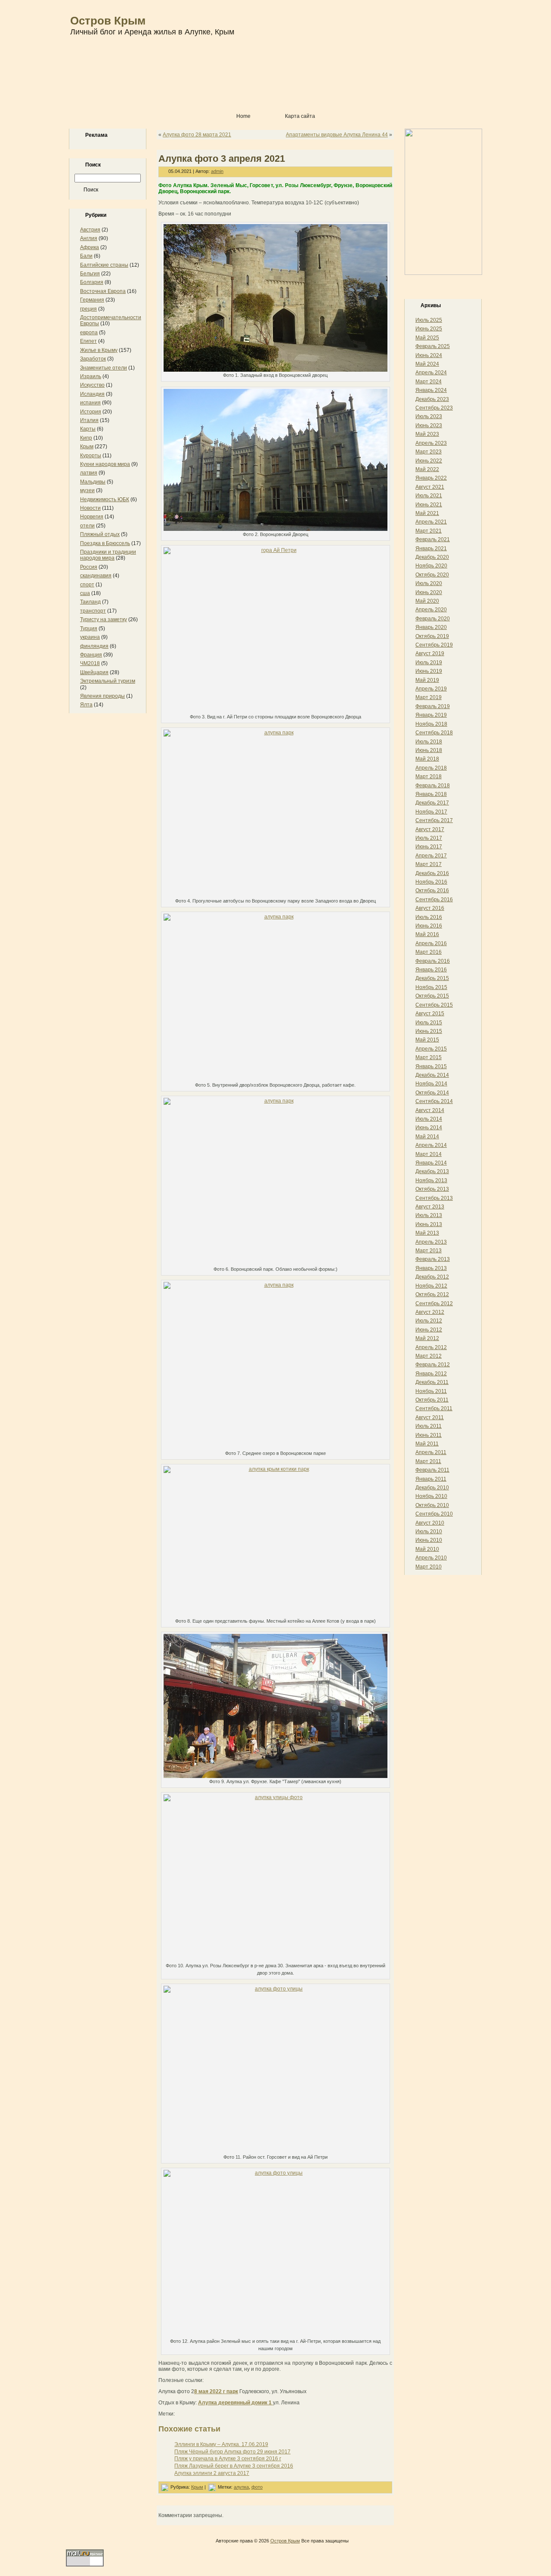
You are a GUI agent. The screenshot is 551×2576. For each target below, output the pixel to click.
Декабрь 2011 (432, 1382)
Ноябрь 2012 (431, 1286)
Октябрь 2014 (432, 1093)
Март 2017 (429, 864)
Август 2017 (430, 829)
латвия (89, 473)
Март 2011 (428, 1461)
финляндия (94, 646)
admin (217, 171)
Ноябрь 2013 (431, 1180)
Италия (89, 420)
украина (90, 637)
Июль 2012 (429, 1321)
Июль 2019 (429, 662)
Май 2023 (427, 434)
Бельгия (90, 274)
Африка (90, 247)
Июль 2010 (429, 1531)
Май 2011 (427, 1444)
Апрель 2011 (431, 1452)
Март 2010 (429, 1567)
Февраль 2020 (433, 619)
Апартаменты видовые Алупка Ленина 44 (337, 135)
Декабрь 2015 (432, 978)
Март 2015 (429, 1057)
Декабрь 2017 (432, 803)
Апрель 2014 (431, 1145)
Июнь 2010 (429, 1540)
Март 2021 (429, 531)
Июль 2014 (429, 1119)
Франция (91, 655)
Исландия (92, 394)
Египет (88, 341)
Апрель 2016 (431, 943)
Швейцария (94, 672)
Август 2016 (430, 908)
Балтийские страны (104, 265)
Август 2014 (430, 1110)
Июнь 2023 (429, 425)
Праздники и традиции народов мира (108, 555)
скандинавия (96, 576)
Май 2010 (427, 1549)
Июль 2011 (429, 1426)
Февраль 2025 (433, 346)
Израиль (91, 376)
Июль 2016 (429, 917)
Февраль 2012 (433, 1365)
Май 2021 (427, 513)
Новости (90, 508)
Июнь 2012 (429, 1330)
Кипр (86, 438)
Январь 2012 (431, 1374)
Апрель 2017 (431, 856)
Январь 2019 (431, 715)
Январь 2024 (431, 390)
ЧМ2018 (90, 663)
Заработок (93, 359)
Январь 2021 (431, 548)
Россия (89, 567)
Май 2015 (427, 1040)
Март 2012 (429, 1356)
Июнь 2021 (429, 505)
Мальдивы (93, 482)
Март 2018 (429, 776)
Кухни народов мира (105, 464)
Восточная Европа (103, 291)
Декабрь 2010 (432, 1488)
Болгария (92, 282)
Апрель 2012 (431, 1347)
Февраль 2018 (433, 786)
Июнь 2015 (429, 1031)
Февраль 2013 (433, 1259)
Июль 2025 (429, 320)
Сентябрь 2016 (434, 900)
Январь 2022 (431, 478)
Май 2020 (427, 601)
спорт (87, 585)
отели (87, 526)
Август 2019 (430, 653)
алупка (241, 2487)
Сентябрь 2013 (434, 1198)
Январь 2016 (431, 970)
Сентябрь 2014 (434, 1101)
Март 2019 (429, 697)
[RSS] (75, 2544)
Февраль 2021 (433, 539)
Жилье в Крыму (99, 350)
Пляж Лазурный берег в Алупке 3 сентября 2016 (234, 2466)
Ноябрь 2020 (431, 566)
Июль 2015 (429, 1023)
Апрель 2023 (431, 443)
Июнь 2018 (429, 750)
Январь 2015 (431, 1066)
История (91, 412)
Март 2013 (429, 1251)
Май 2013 (427, 1233)
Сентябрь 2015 (434, 1005)
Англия (89, 238)
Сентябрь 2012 (434, 1303)
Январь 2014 (431, 1163)
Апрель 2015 (431, 1049)
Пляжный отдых (100, 534)
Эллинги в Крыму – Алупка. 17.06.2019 (221, 2444)
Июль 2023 (429, 416)
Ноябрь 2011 (431, 1391)
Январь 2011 (431, 1479)
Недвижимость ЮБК (105, 499)
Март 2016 (429, 952)
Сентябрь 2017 (434, 820)
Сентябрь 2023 (434, 408)
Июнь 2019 (429, 671)
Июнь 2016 (429, 926)
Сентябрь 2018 (434, 733)
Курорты (91, 456)
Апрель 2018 (431, 768)
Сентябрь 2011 (434, 1408)
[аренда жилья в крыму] (443, 273)
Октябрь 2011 (432, 1400)
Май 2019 (427, 680)
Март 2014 (429, 1154)
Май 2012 (427, 1338)
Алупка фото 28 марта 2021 (197, 135)
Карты (88, 429)
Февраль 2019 (433, 706)
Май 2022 (427, 469)
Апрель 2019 (431, 689)
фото (257, 2487)
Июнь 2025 (429, 329)
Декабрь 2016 (432, 873)
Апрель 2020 (431, 610)
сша (85, 593)
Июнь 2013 (429, 1224)
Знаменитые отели (104, 368)
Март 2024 (429, 382)
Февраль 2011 (432, 1470)
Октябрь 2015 (432, 996)
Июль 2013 (429, 1215)
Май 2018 (427, 759)
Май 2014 (427, 1137)
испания (90, 403)
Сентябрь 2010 (434, 1514)
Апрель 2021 (431, 522)
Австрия (90, 230)
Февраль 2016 (433, 961)
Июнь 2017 (429, 847)
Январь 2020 (431, 627)
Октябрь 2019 (432, 636)
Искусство (92, 385)
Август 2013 (430, 1207)
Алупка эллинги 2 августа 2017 (212, 2473)
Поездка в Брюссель (105, 543)
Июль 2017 (429, 838)
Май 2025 (427, 338)
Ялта (86, 705)
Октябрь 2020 (432, 575)
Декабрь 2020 (432, 557)
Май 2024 (427, 364)
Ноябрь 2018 (431, 724)
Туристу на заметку (104, 619)
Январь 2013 (431, 1268)
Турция (89, 629)
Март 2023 (429, 452)
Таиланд (90, 602)
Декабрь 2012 (432, 1277)
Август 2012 (430, 1312)
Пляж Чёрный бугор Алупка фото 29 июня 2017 (232, 2452)
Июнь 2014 (429, 1128)
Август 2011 (430, 1417)
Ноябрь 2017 (431, 812)
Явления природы (102, 696)
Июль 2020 (429, 583)
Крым (87, 447)
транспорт (93, 611)
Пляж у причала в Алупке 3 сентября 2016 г (228, 2459)
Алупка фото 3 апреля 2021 (222, 159)
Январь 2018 (431, 794)
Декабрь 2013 (432, 1171)
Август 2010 (430, 1523)
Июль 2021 (429, 496)
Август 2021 (430, 487)
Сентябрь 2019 (434, 645)
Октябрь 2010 (432, 1505)
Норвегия (92, 517)
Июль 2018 (429, 742)
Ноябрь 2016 (431, 882)
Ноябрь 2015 (431, 987)
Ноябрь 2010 (431, 1496)
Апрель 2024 (431, 373)
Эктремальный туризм (108, 681)
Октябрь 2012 (432, 1294)
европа (89, 333)
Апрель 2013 (431, 1242)
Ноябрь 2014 (431, 1084)
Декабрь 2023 (432, 399)
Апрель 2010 (431, 1558)
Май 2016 (427, 934)
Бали (86, 256)
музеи (87, 490)
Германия (92, 300)
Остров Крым (108, 21)
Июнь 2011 (429, 1435)
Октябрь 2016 (432, 891)
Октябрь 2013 (432, 1189)
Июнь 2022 (429, 461)
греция (88, 309)
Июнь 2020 (429, 592)
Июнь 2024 (429, 355)
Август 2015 (430, 1014)
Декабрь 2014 (432, 1075)
